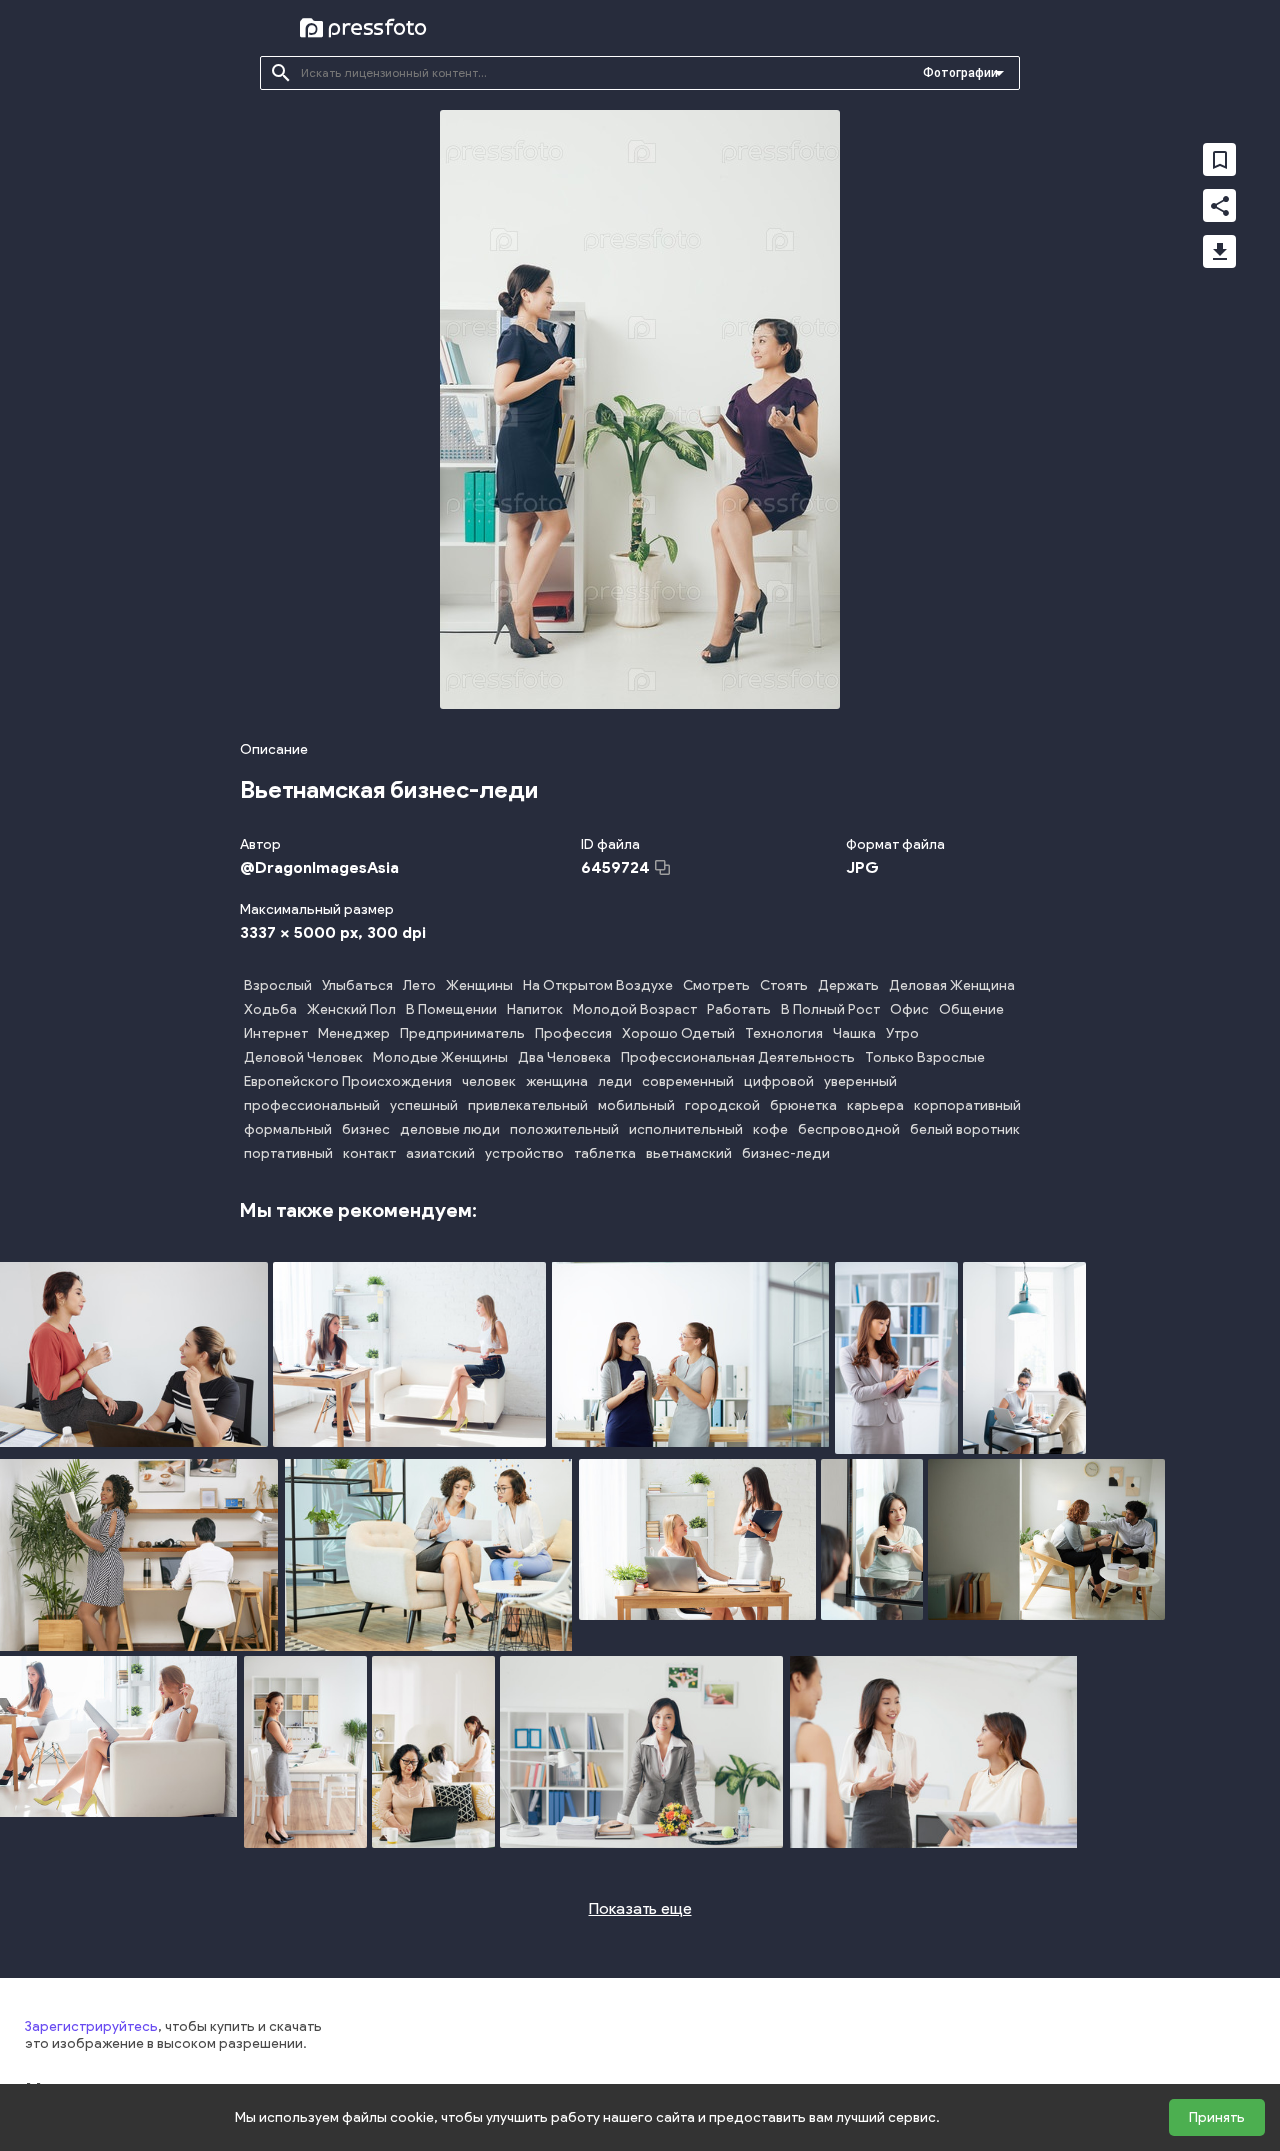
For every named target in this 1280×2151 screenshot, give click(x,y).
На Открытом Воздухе (598, 985)
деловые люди (450, 1129)
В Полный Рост (830, 1009)
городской (722, 1105)
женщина (557, 1081)
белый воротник (965, 1129)
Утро (902, 1033)
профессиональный (312, 1105)
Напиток (535, 1009)
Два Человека (564, 1057)
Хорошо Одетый (678, 1033)
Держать (848, 985)
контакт (369, 1153)
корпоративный (967, 1105)
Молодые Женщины (440, 1057)
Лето (419, 985)
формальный (288, 1129)
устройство (524, 1153)
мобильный (636, 1105)
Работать (739, 1009)
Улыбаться (357, 985)
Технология (784, 1033)
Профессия (573, 1033)
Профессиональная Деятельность (738, 1057)
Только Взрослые (925, 1057)
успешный (424, 1105)
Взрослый (278, 985)
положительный (564, 1129)
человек (489, 1081)
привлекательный (528, 1105)
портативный (288, 1153)
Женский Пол (351, 1009)
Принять (1217, 2117)
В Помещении (451, 1009)
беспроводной (849, 1129)
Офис (909, 1009)
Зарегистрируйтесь (91, 2026)
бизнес (366, 1129)
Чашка (854, 1033)
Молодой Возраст (635, 1009)
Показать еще (640, 1908)
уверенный (860, 1081)
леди (615, 1081)
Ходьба (270, 1009)
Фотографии (960, 73)
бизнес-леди (786, 1153)
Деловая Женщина (952, 985)
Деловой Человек (303, 1057)
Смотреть (716, 985)
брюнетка (803, 1105)
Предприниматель (462, 1033)
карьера (875, 1105)
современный (688, 1081)
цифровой (779, 1081)
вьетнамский (689, 1153)
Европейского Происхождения (348, 1081)
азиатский (440, 1153)
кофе (770, 1129)
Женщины (479, 985)
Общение (971, 1009)
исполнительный (686, 1129)
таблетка (605, 1153)
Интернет (276, 1033)
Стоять (784, 985)
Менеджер (354, 1033)
